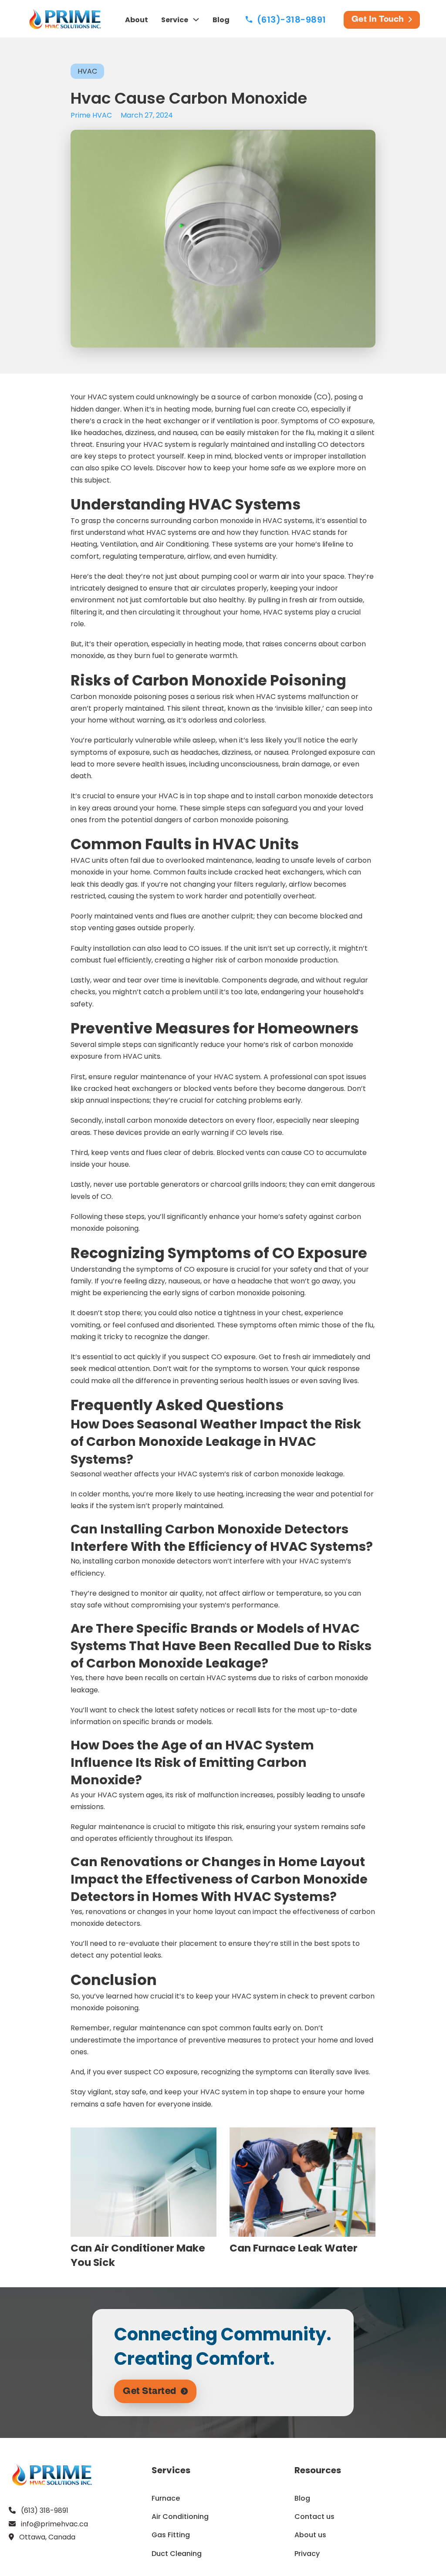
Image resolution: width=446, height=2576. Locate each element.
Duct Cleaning (177, 2554)
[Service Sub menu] (196, 20)
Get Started (150, 2391)
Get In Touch (378, 20)
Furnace (166, 2498)
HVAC (87, 71)
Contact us (314, 2517)
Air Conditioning (180, 2517)
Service (175, 20)
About (137, 20)
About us (310, 2535)
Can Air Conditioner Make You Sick (138, 2255)
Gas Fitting (171, 2535)
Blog (221, 20)
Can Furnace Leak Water (294, 2248)
